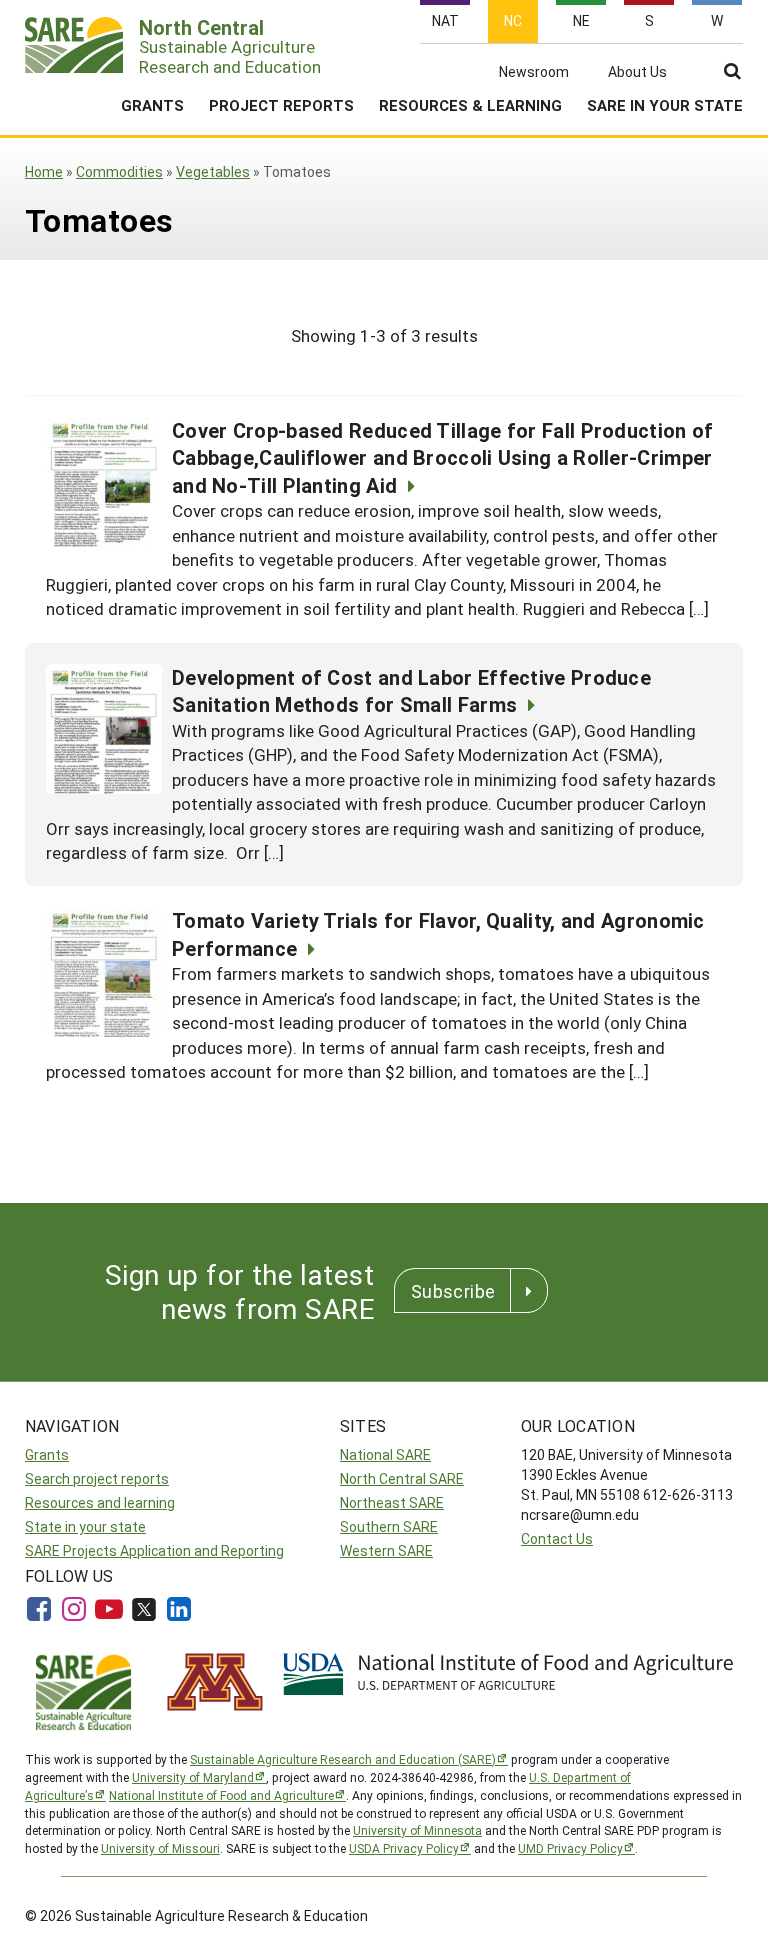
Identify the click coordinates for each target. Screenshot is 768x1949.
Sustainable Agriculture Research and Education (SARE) (343, 1759)
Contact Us (557, 1538)
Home (44, 171)
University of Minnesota (417, 1830)
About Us (637, 72)
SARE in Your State (665, 105)
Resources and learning (100, 1502)
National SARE (385, 1454)
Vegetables (213, 171)
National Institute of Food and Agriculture (221, 1795)
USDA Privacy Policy (404, 1848)
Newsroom (534, 72)
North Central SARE (402, 1478)
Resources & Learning (470, 105)
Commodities (119, 171)
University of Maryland (193, 1777)
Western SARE (386, 1550)
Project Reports (281, 105)
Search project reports (97, 1478)
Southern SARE (389, 1526)
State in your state (85, 1526)
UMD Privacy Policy (570, 1848)
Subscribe (453, 1291)
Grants (152, 105)
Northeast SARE (392, 1502)
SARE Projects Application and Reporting (154, 1550)
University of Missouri (160, 1848)
